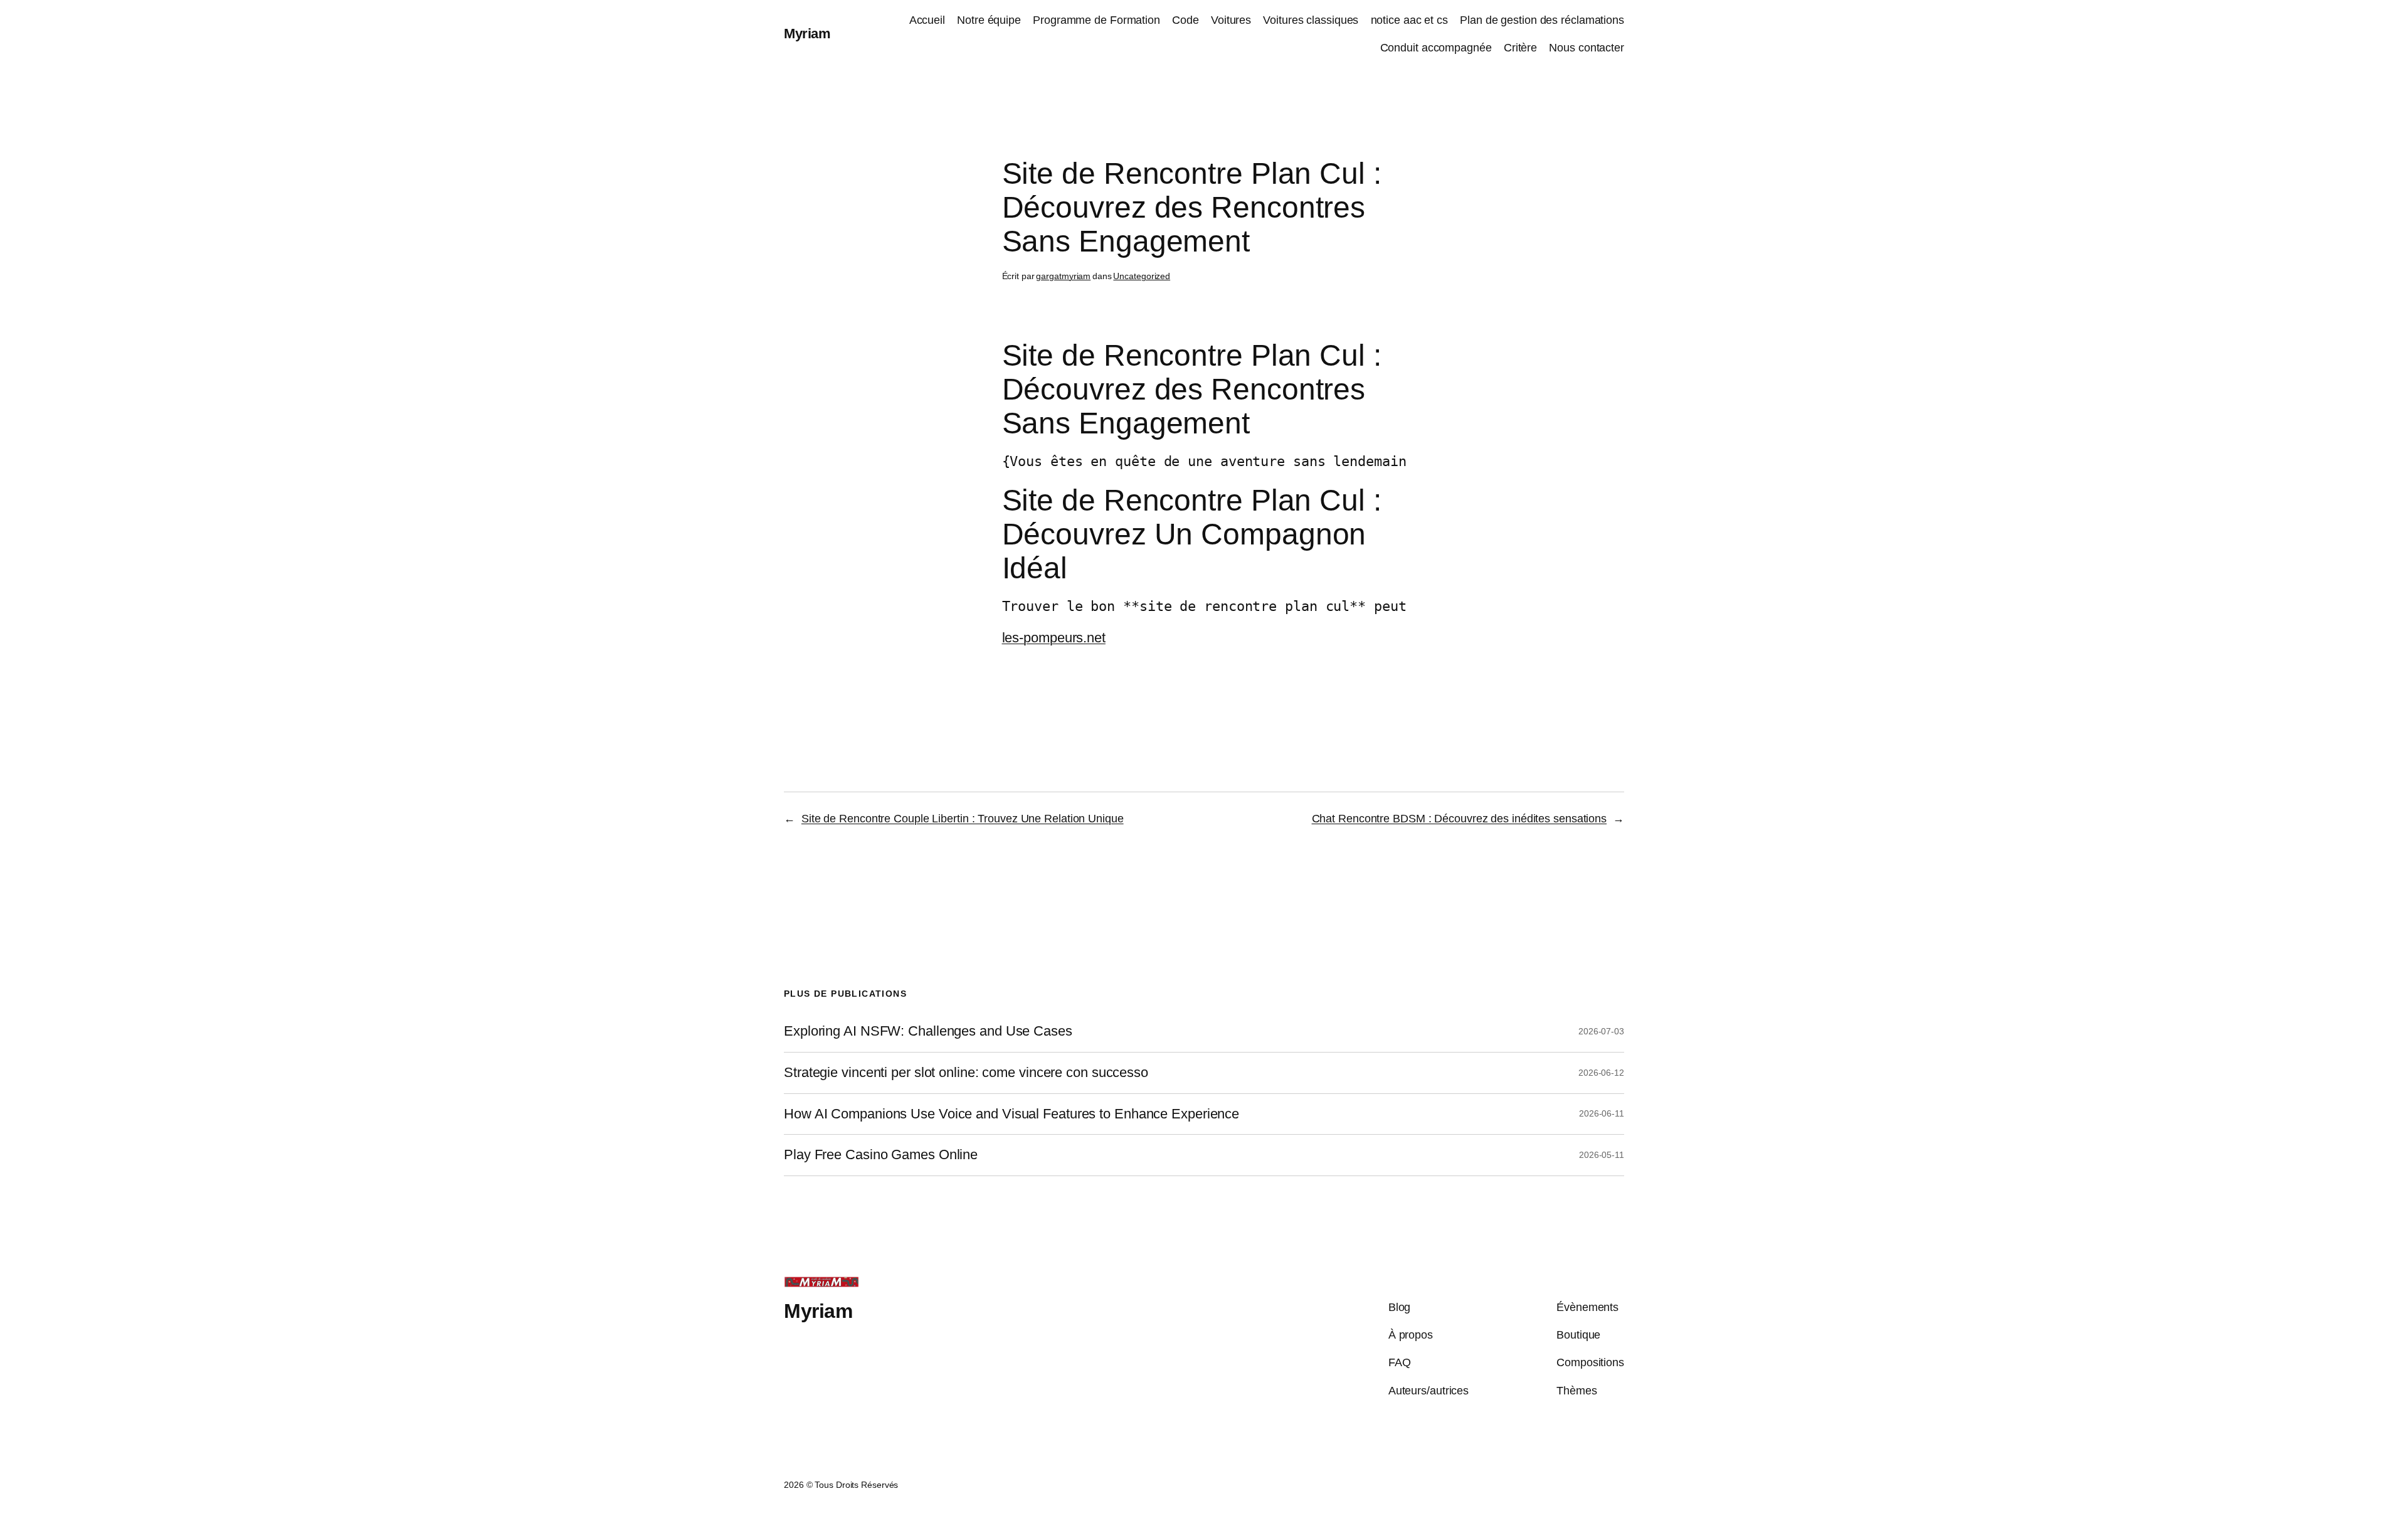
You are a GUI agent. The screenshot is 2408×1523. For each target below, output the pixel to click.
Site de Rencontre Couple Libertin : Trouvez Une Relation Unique (963, 819)
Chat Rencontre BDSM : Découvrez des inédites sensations (1460, 819)
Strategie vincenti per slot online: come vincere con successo (966, 1073)
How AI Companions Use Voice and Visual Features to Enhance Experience (1011, 1114)
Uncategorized (1142, 276)
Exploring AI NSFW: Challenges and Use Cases (928, 1031)
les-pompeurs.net (1054, 638)
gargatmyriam (1063, 276)
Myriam (807, 34)
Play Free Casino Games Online (881, 1155)
